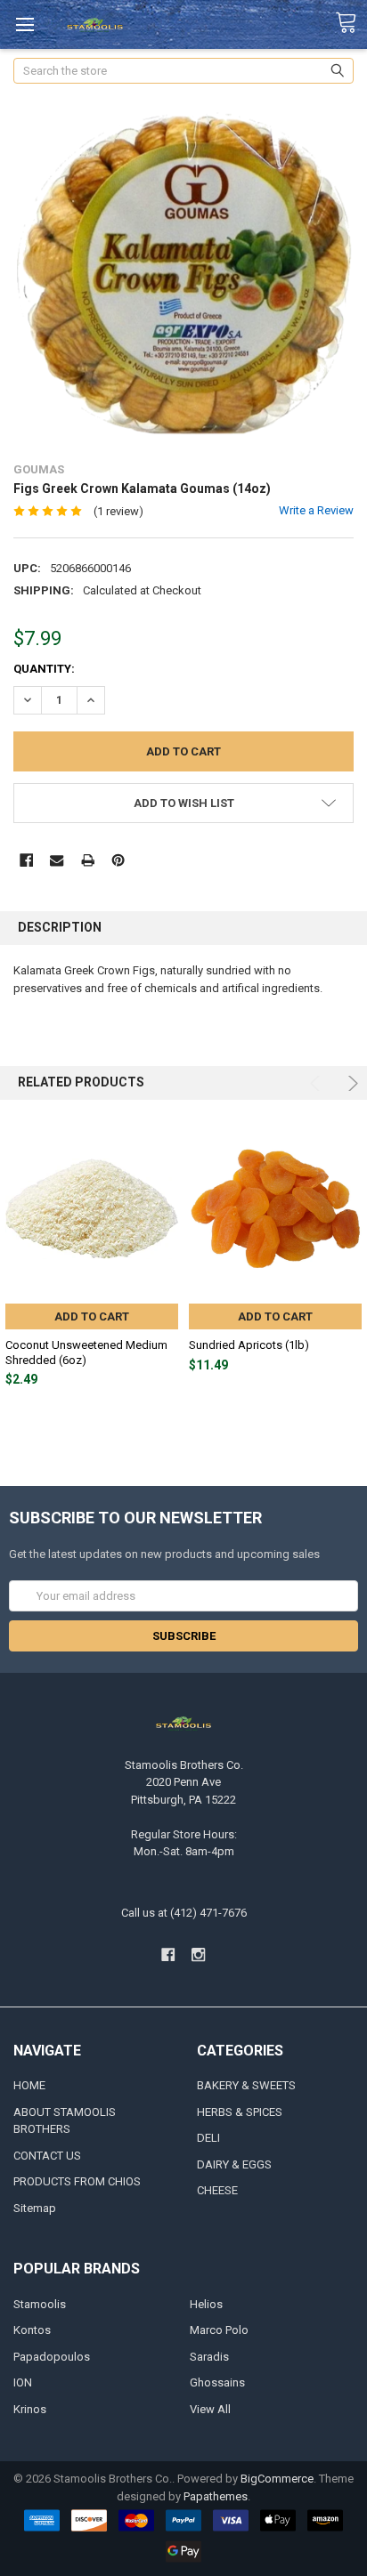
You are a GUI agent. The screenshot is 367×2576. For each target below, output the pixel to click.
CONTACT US (47, 2156)
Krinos (30, 2409)
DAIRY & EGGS (234, 2164)
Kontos (32, 2330)
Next (351, 1083)
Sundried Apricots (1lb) (249, 1345)
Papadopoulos (52, 2357)
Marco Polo (219, 2330)
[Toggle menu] (24, 24)
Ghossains (217, 2382)
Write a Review (316, 510)
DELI (208, 2138)
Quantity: (44, 669)
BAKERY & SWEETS (246, 2085)
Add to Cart (92, 1316)
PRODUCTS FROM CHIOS (77, 2181)
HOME (29, 2085)
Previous (318, 1083)
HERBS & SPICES (240, 2112)
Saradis (209, 2357)
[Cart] (351, 23)
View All (210, 2409)
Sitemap (35, 2208)
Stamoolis (40, 2304)
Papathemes (216, 2496)
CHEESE (217, 2190)
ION (23, 2382)
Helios (206, 2304)
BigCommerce (277, 2479)
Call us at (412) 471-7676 (184, 1913)
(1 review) (118, 511)
